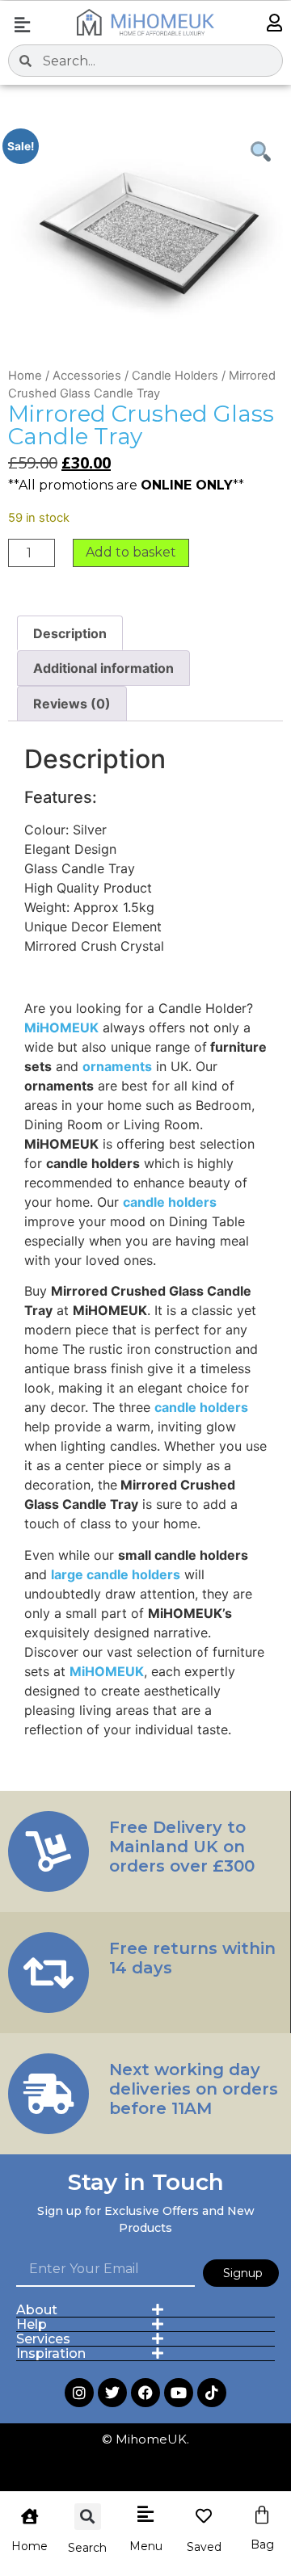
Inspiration (51, 2353)
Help (32, 2324)
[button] (22, 25)
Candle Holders (175, 376)
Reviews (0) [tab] (72, 704)
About (37, 2310)
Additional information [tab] (103, 668)
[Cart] (262, 2515)
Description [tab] (70, 633)
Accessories (87, 376)
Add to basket (131, 552)
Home (25, 376)
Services (43, 2339)
